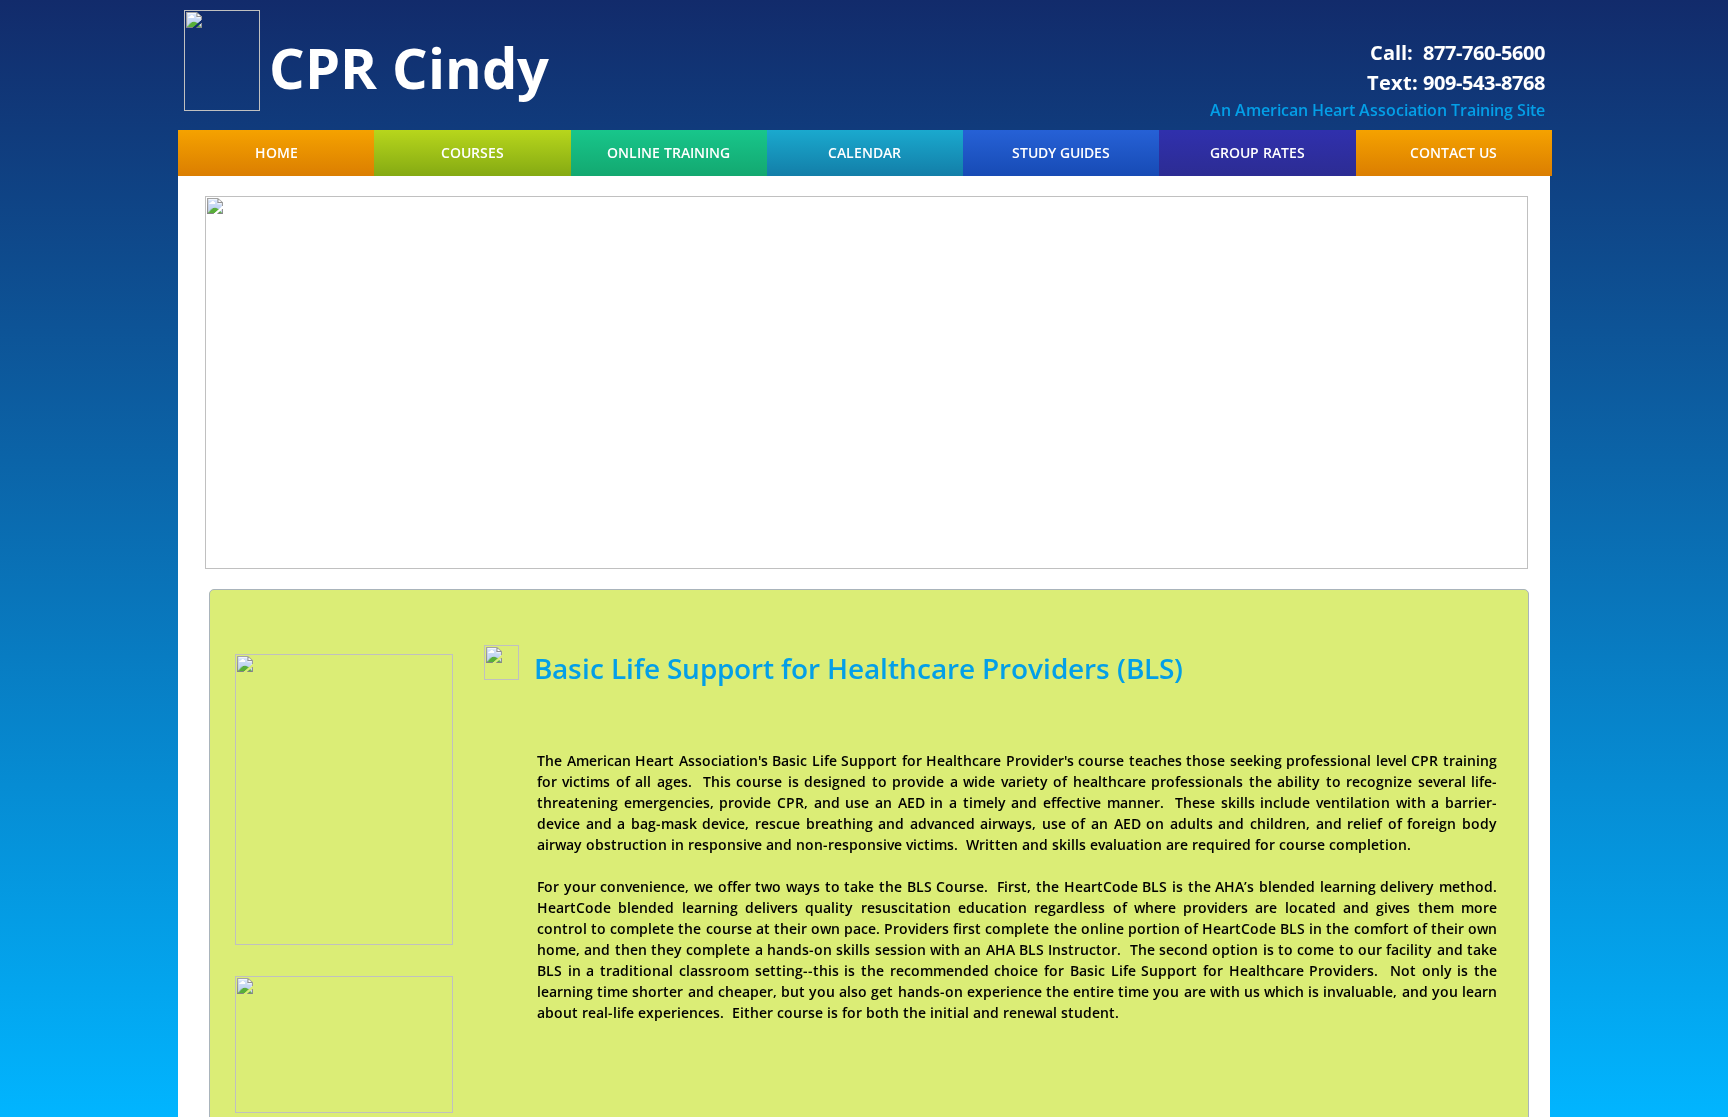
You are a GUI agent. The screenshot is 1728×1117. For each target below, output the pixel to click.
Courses (472, 153)
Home (276, 153)
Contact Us (1453, 153)
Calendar (864, 153)
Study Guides (1061, 153)
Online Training (668, 153)
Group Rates (1257, 153)
